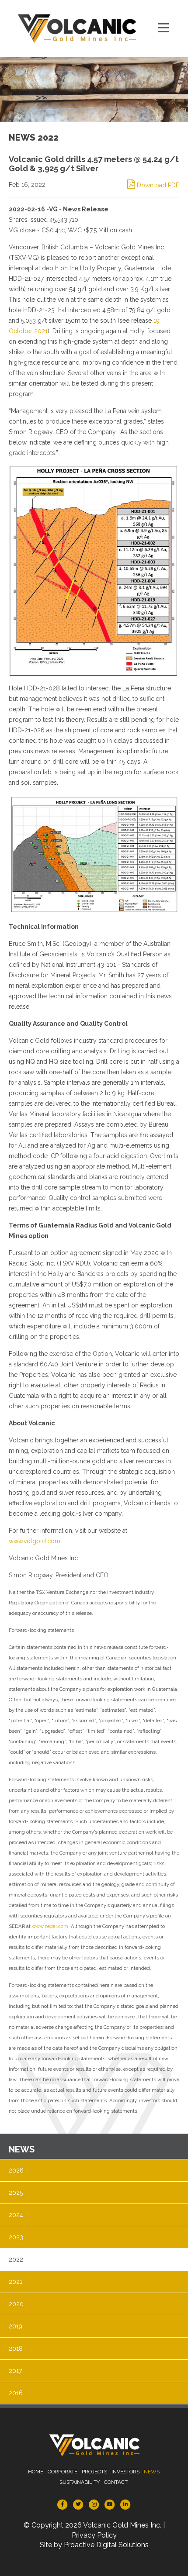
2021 (16, 2282)
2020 (16, 2304)
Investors (125, 2472)
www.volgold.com (35, 1541)
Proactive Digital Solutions (106, 2545)
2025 (16, 2193)
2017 (15, 2371)
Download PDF (157, 185)
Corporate (63, 2472)
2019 (16, 2326)
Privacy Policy (94, 2535)
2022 (16, 2259)
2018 (16, 2348)
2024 (16, 2215)
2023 (16, 2237)
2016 (16, 2393)
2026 (16, 2170)
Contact (116, 2482)
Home (36, 2472)
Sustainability (80, 2482)
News (152, 2472)
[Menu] (164, 28)
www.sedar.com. (51, 1926)
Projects (94, 2472)
